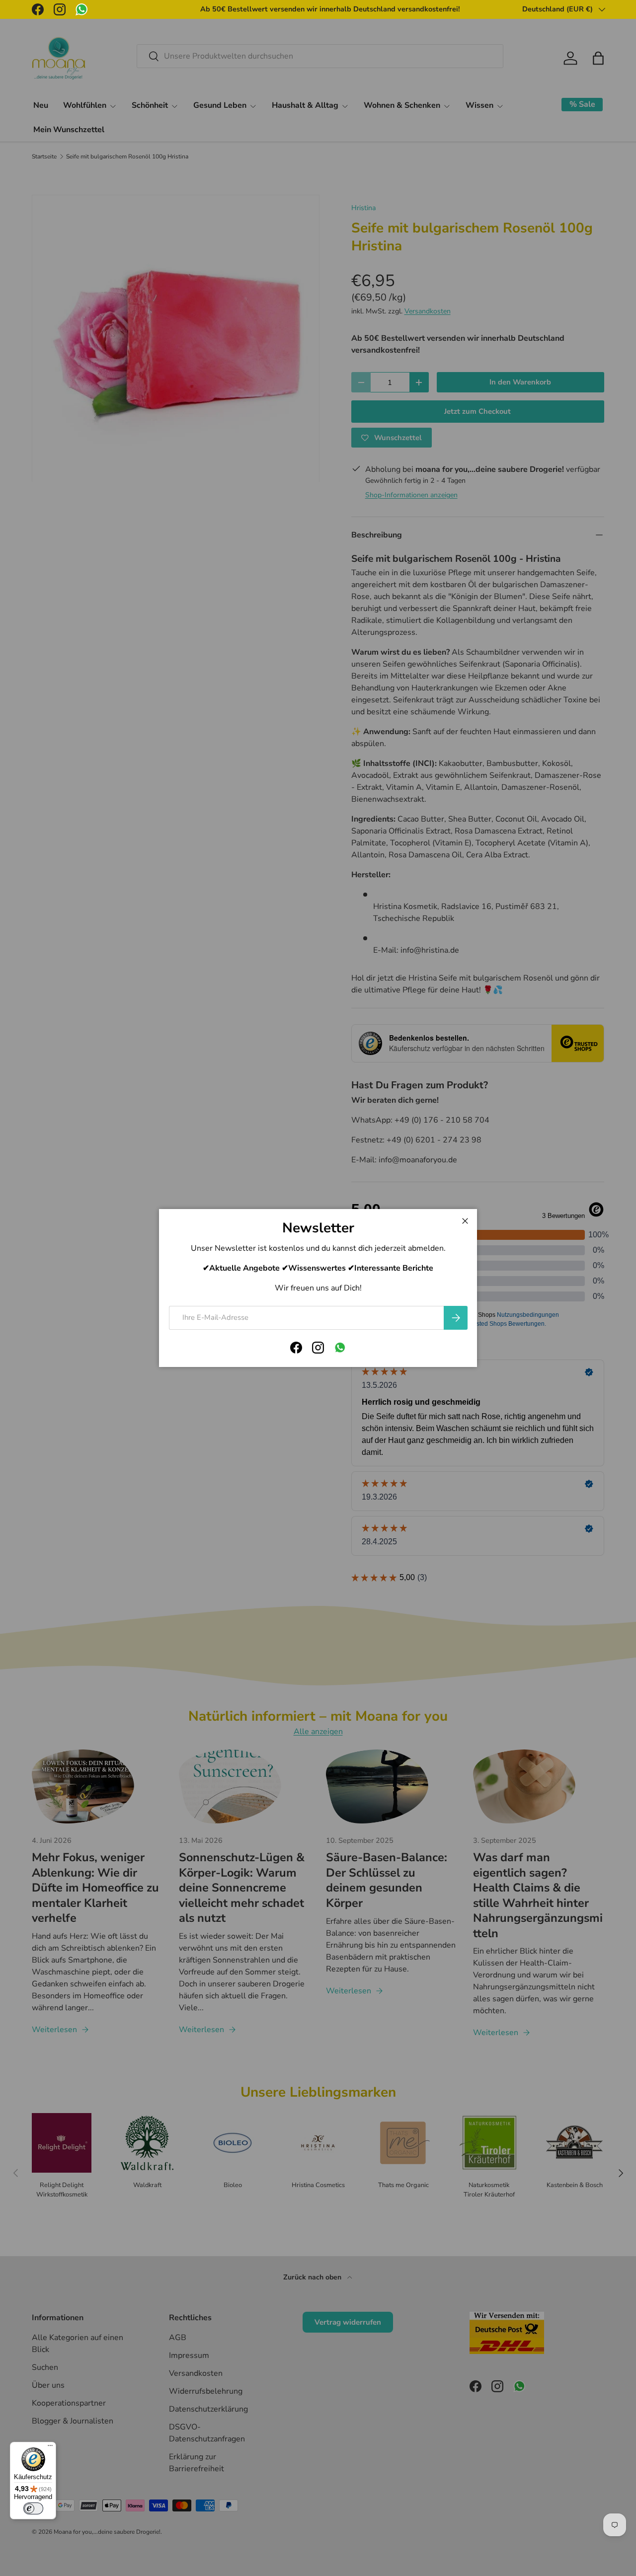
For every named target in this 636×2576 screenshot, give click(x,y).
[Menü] (50, 2448)
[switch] (33, 2508)
